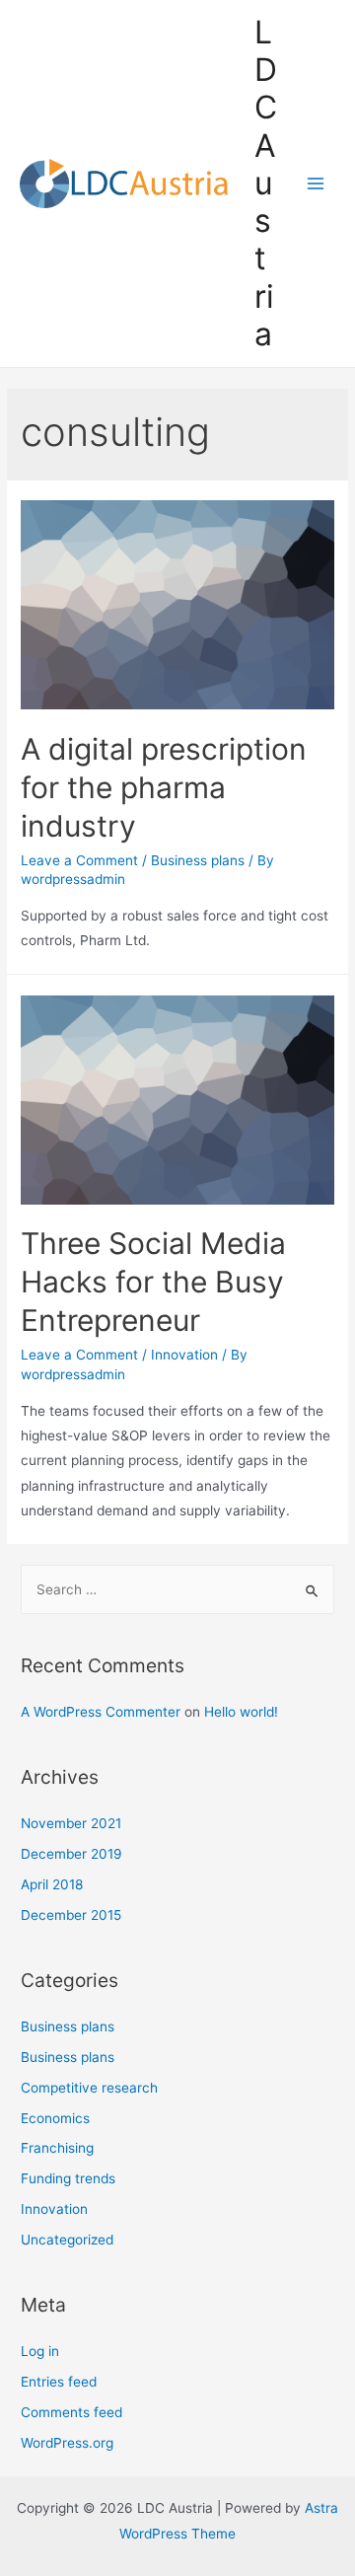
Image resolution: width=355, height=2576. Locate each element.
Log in (40, 2351)
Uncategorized (67, 2240)
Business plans (198, 860)
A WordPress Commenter (101, 1712)
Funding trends (68, 2178)
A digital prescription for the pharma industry (164, 787)
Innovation (184, 1355)
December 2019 (71, 1854)
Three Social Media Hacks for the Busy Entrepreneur (153, 1282)
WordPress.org (67, 2443)
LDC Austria (266, 183)
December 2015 (71, 1915)
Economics (55, 2118)
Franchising (57, 2148)
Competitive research (89, 2088)
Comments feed (71, 2412)
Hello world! (241, 1712)
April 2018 (52, 1884)
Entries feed (59, 2382)
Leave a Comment (79, 860)
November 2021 (71, 1823)
